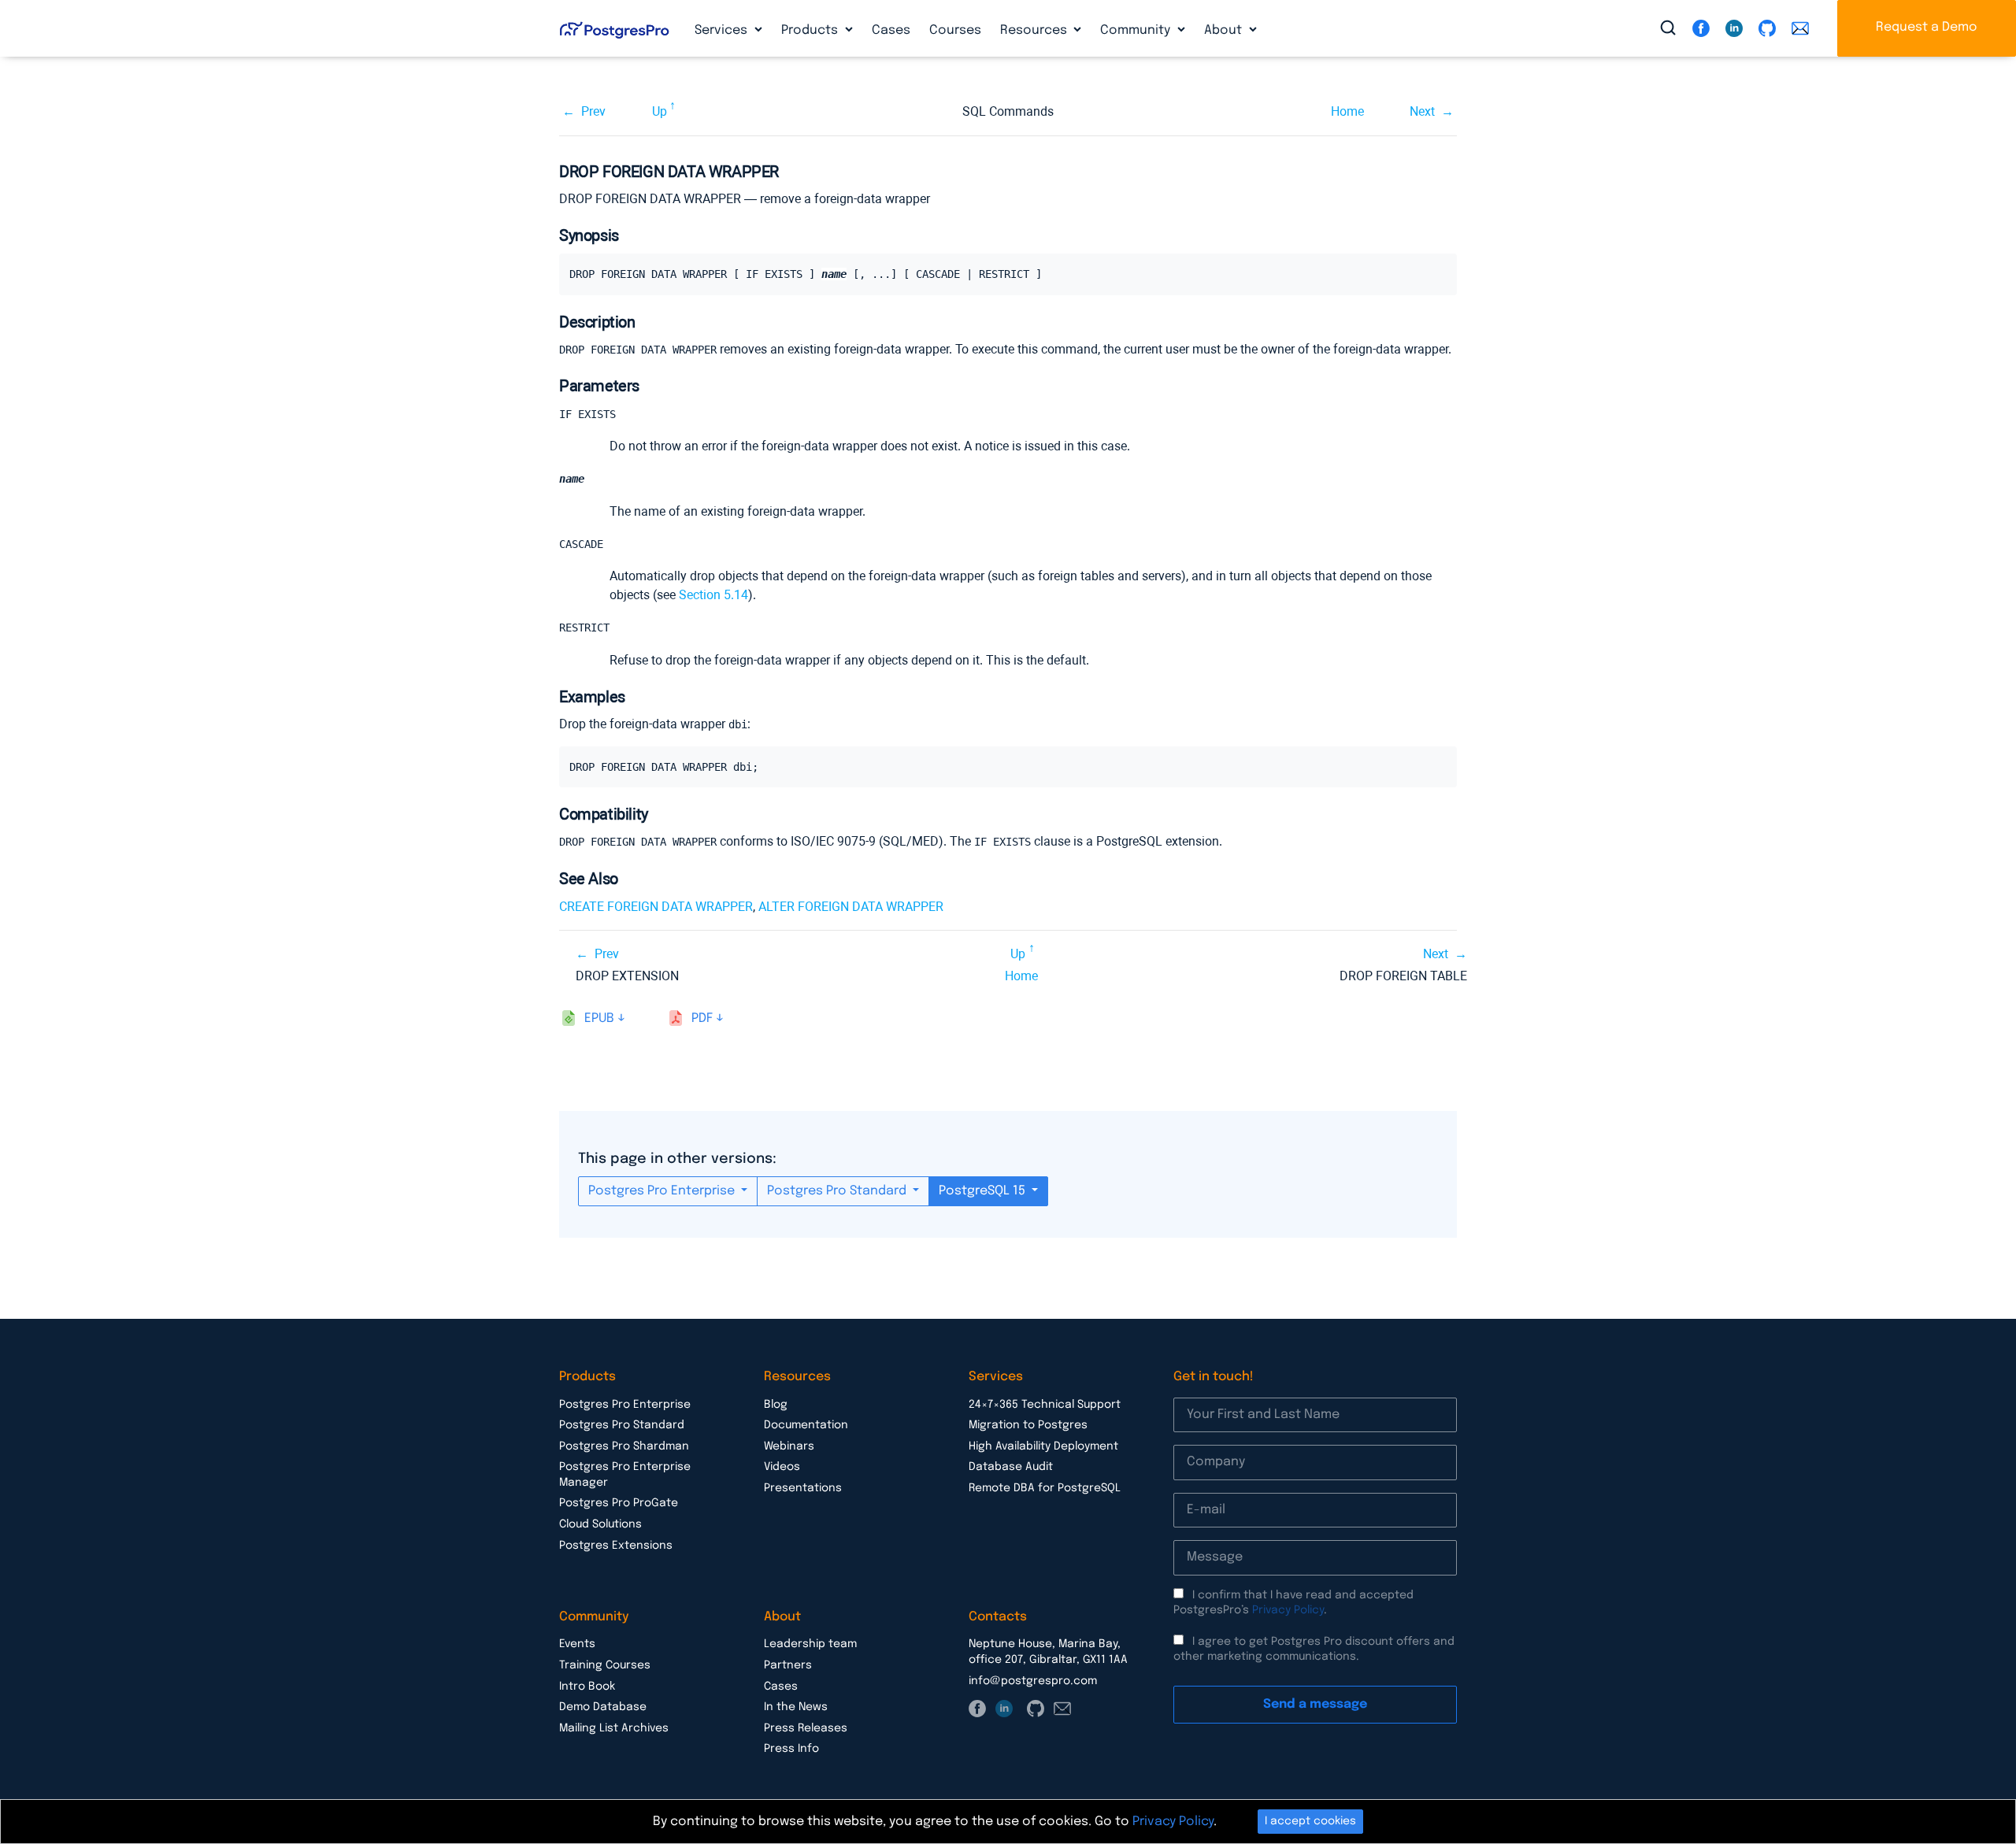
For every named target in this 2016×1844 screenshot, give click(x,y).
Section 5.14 (713, 595)
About (1225, 30)
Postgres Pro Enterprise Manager (625, 1475)
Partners (788, 1665)
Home (1347, 111)
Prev (593, 111)
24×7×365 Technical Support (1045, 1405)
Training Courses (605, 1665)
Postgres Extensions (616, 1546)
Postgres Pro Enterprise (663, 1191)
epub (599, 1018)
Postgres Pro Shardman (624, 1446)
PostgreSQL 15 (984, 1191)
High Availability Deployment (1043, 1446)
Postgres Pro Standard (838, 1191)
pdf (702, 1018)
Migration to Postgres (1028, 1425)
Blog (776, 1405)
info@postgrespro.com (1033, 1681)
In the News (796, 1707)
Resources (1035, 30)
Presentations (803, 1488)
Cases (891, 30)
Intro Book (587, 1687)
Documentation (806, 1425)
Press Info (791, 1749)
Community (1137, 30)
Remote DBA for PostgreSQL (1045, 1488)
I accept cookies (1310, 1821)
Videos (782, 1467)
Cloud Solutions (600, 1524)
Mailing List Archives (614, 1728)
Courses (955, 30)
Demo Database (603, 1707)
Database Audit (1011, 1467)
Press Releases (806, 1728)
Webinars (789, 1446)
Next (1422, 111)
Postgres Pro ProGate (619, 1503)
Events (577, 1644)
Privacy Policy (1288, 1610)
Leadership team (810, 1644)
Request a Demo (1927, 27)
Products (811, 30)
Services (723, 30)
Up (660, 111)
